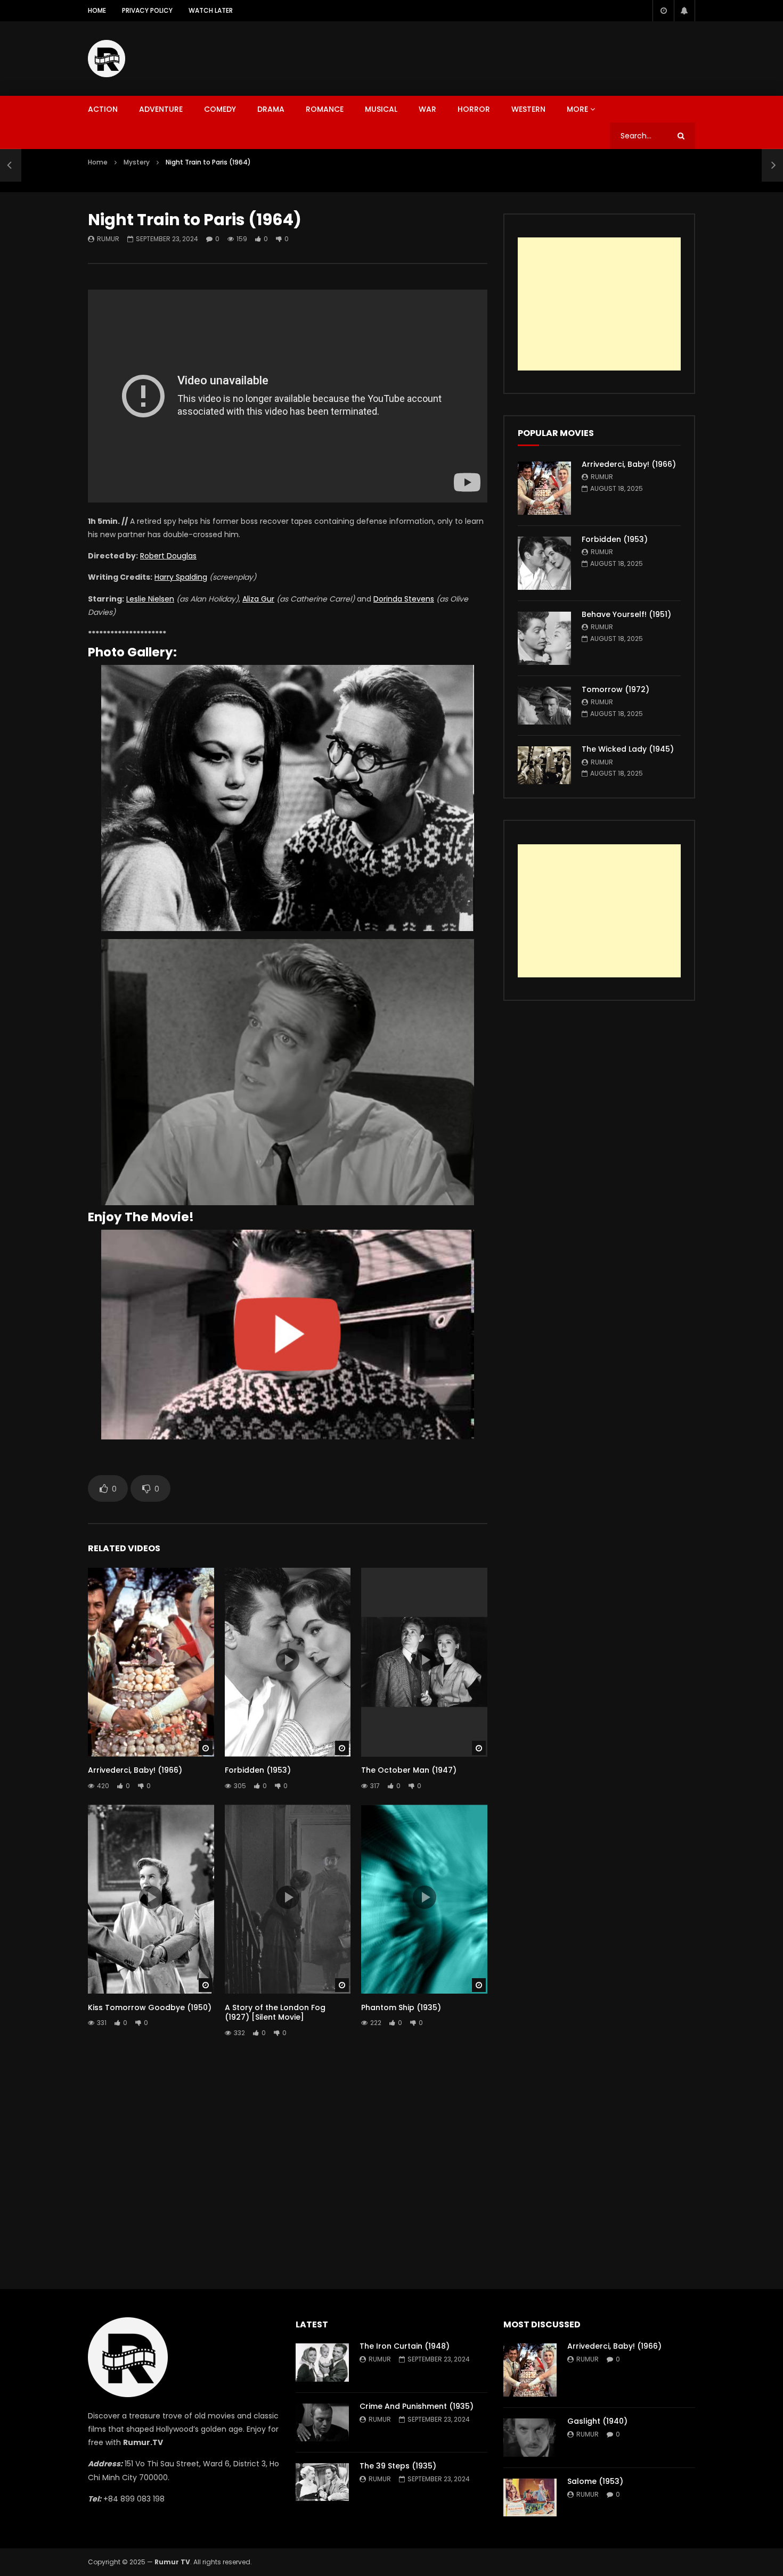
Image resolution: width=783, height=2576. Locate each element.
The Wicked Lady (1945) (628, 749)
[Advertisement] (501, 56)
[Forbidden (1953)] (544, 563)
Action (103, 109)
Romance (325, 109)
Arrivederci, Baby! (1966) (135, 1770)
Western (528, 109)
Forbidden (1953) (258, 1770)
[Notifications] (684, 11)
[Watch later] (663, 11)
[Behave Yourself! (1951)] (544, 638)
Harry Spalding (181, 577)
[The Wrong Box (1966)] (11, 165)
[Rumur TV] (107, 59)
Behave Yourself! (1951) (626, 614)
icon (151, 1660)
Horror (474, 109)
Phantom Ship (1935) (401, 2007)
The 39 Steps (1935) (398, 2466)
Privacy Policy (147, 10)
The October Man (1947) (409, 1770)
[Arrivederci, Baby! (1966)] (544, 488)
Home (97, 10)
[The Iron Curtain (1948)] (322, 2362)
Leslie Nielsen (150, 599)
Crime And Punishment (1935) (417, 2406)
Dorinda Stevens (404, 599)
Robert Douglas (168, 556)
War (427, 109)
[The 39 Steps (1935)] (322, 2482)
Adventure (161, 109)
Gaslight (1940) (597, 2421)
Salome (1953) (595, 2481)
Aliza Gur (258, 599)
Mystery (137, 162)
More (577, 109)
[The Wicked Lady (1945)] (544, 765)
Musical (381, 109)
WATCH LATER (211, 10)
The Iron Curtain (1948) (405, 2346)
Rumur (108, 239)
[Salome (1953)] (530, 2497)
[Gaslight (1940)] (530, 2437)
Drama (271, 109)
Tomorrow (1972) (615, 689)
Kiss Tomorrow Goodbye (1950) (150, 2007)
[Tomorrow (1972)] (544, 706)
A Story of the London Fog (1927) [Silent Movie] (275, 2013)
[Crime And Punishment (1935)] (322, 2422)
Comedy (220, 109)
